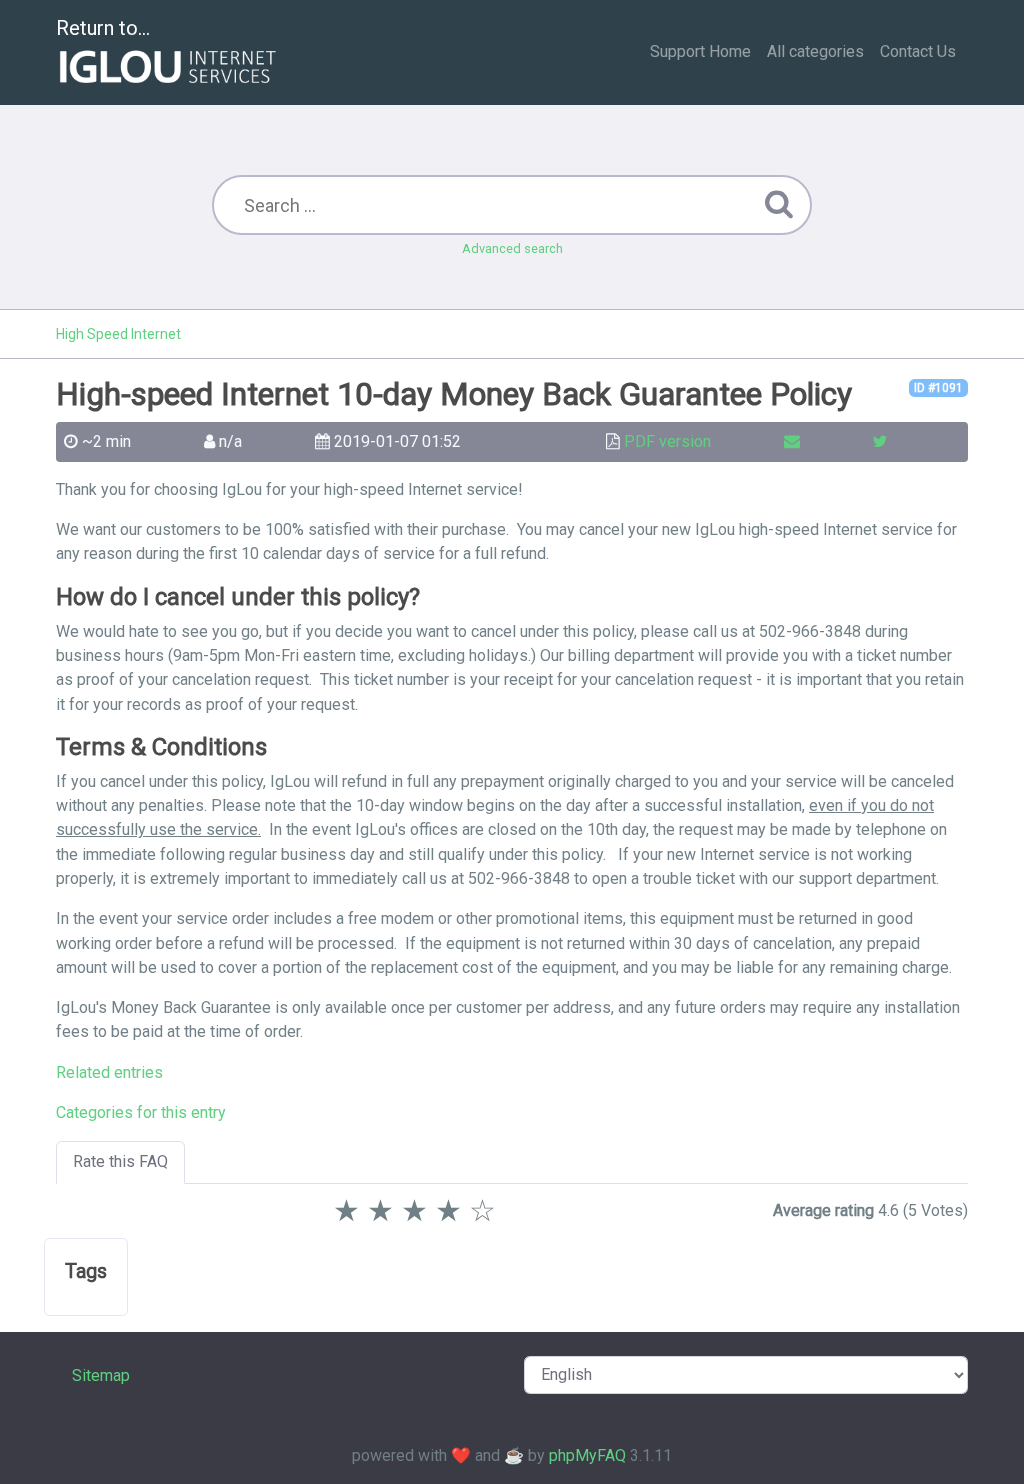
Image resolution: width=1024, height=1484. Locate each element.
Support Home (700, 51)
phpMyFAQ (587, 1455)
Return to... (103, 28)
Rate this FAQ (120, 1161)
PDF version (667, 441)
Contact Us (918, 51)
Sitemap (101, 1375)
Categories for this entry (141, 1112)
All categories (815, 51)
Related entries (109, 1072)
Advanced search (512, 248)
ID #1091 (938, 388)
